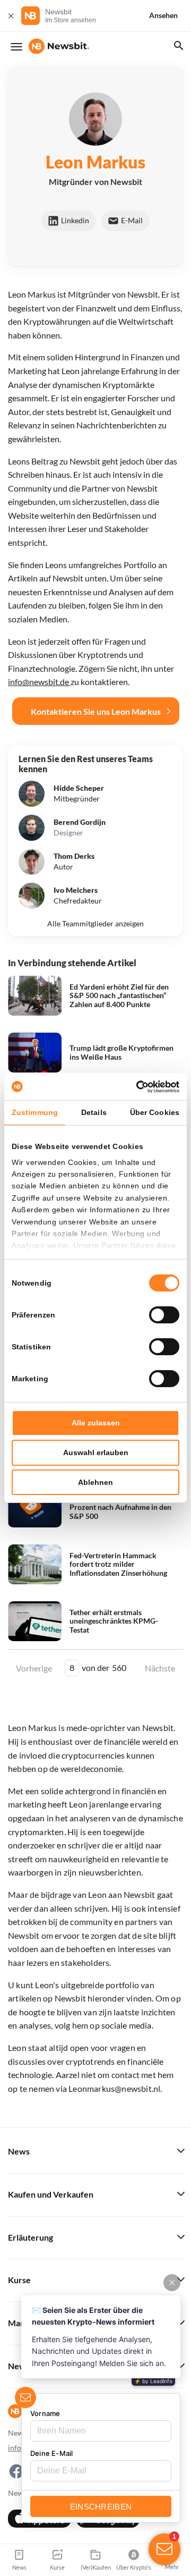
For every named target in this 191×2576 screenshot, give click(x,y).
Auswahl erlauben (96, 1452)
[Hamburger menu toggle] (16, 47)
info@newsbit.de (39, 682)
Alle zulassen (96, 1423)
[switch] (164, 1315)
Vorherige (34, 1668)
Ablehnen (95, 1482)
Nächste (160, 1668)
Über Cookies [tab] (155, 1112)
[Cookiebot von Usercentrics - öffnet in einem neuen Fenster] (135, 1087)
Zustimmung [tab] (35, 1112)
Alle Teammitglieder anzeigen (95, 924)
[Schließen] (11, 16)
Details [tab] (94, 1112)
